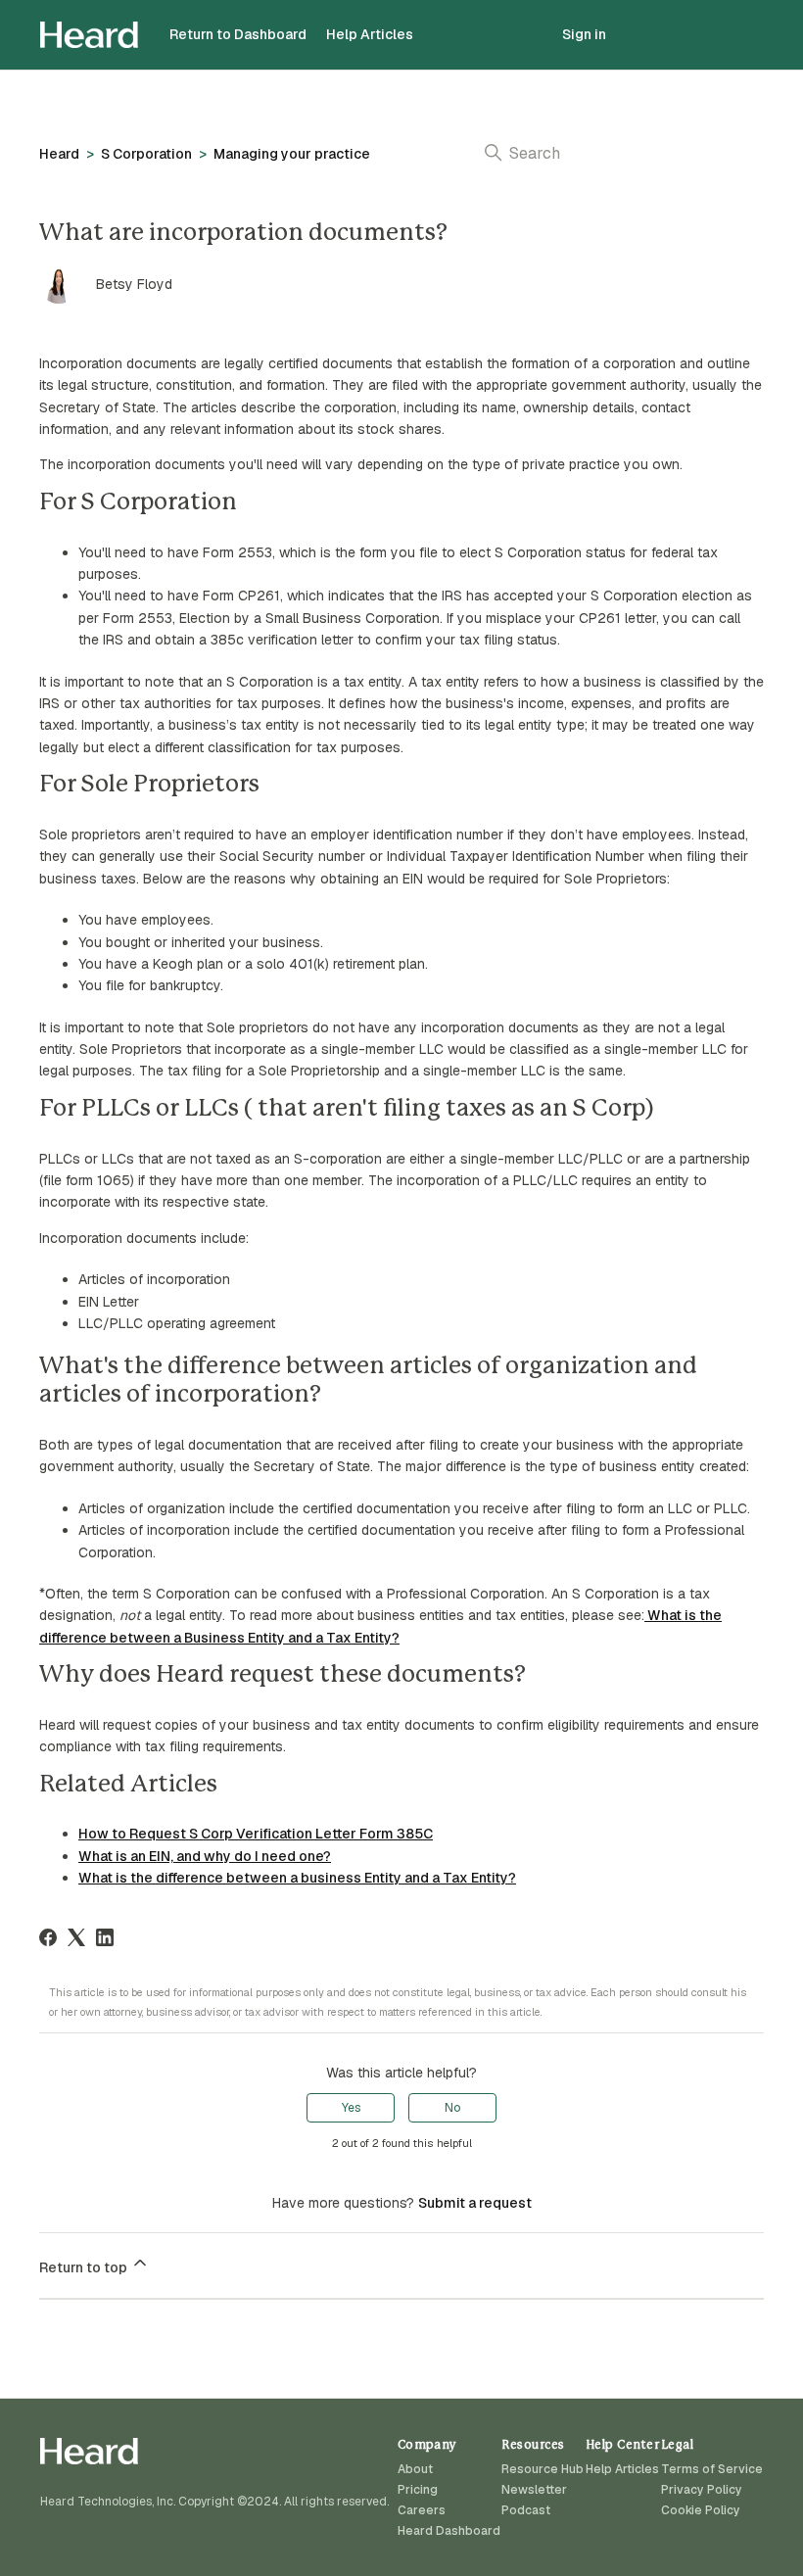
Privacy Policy (702, 2490)
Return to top (85, 2267)
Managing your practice (292, 154)
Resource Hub (543, 2469)
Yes (351, 2108)
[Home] (89, 35)
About (415, 2469)
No (452, 2108)
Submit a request (475, 2203)
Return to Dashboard (238, 34)
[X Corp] (76, 1937)
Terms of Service (712, 2469)
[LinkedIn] (105, 1937)
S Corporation (146, 154)
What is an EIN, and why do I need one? (205, 1856)
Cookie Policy (701, 2510)
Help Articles (370, 34)
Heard (59, 154)
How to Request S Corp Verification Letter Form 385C (256, 1834)
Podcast (526, 2510)
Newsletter (534, 2490)
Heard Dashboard (449, 2531)
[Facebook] (48, 1937)
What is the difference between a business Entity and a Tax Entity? (297, 1878)
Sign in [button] (584, 34)
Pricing (418, 2490)
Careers (422, 2510)
